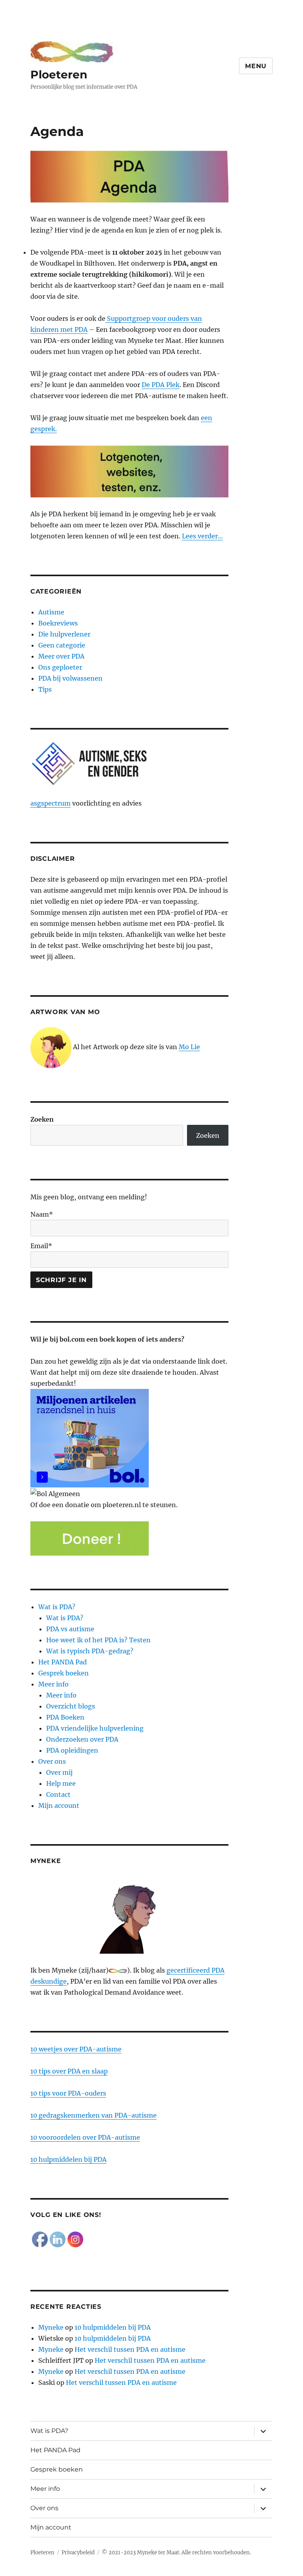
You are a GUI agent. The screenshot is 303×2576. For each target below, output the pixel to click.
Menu (256, 66)
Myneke (51, 2327)
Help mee (61, 1783)
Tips (45, 689)
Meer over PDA (61, 656)
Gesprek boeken (64, 1673)
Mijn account (59, 1805)
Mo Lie (189, 1047)
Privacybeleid (78, 2553)
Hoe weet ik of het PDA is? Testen (98, 1640)
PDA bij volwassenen (70, 678)
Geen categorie (62, 645)
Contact (58, 1794)
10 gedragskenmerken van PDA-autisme (94, 2115)
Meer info (53, 1684)
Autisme (51, 612)
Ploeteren (59, 74)
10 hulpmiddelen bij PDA (68, 2159)
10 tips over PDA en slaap (69, 2071)
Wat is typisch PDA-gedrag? (90, 1651)
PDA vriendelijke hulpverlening (95, 1728)
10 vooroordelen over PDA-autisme (85, 2137)
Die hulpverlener (64, 634)
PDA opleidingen (72, 1750)
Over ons (52, 1761)
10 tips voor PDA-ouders (68, 2093)
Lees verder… (202, 536)
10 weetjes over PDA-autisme (76, 2049)
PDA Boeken (65, 1717)
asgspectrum (50, 803)
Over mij (59, 1772)
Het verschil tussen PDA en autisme (130, 2349)
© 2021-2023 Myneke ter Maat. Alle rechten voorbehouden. (176, 2553)
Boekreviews (58, 623)
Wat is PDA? (57, 1607)
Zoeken (42, 1119)
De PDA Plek (161, 385)
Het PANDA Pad (63, 1662)
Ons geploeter (60, 667)
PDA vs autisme (70, 1629)
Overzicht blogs (71, 1706)
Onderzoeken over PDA (82, 1739)
